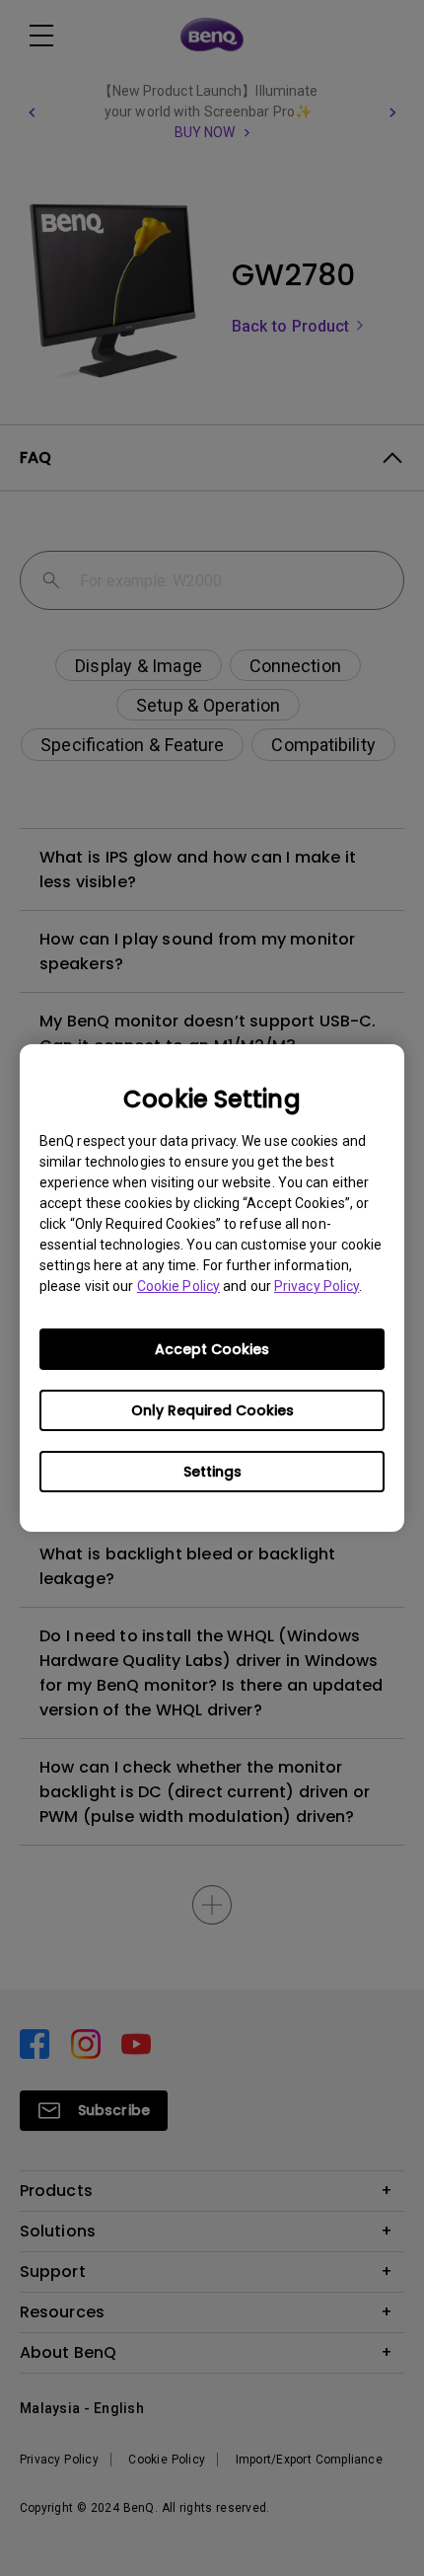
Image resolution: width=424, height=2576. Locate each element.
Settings (212, 1472)
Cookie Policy (178, 1286)
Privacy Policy (317, 1286)
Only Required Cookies (212, 1410)
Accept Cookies (212, 1349)
